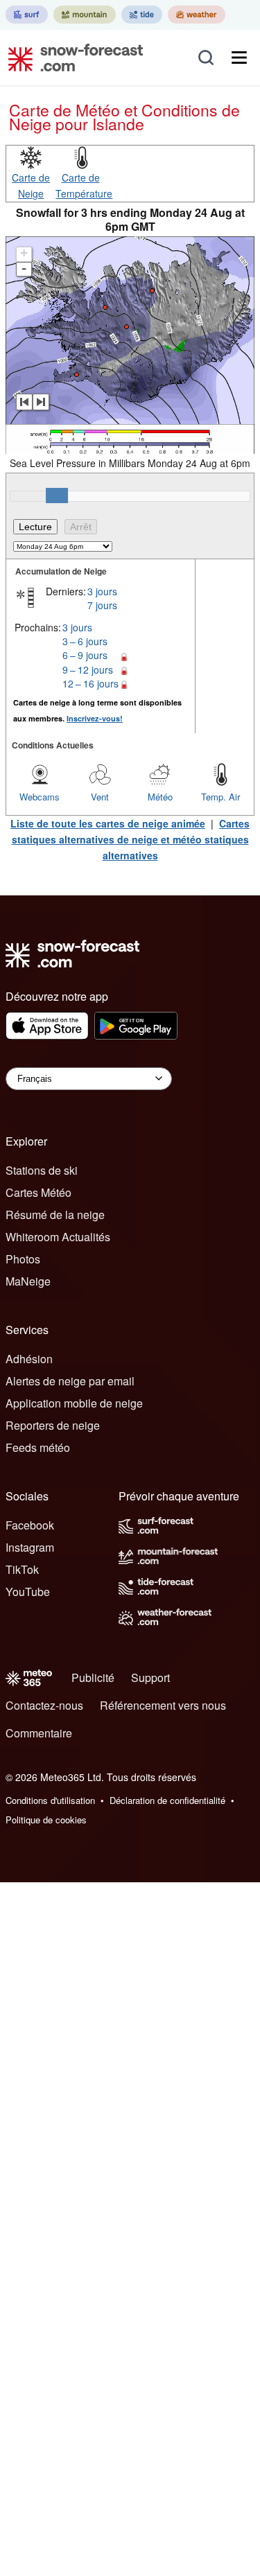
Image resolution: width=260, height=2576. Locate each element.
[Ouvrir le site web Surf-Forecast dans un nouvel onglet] (27, 15)
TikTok (22, 1569)
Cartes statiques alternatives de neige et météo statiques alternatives (131, 839)
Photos (23, 1259)
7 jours (102, 605)
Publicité (93, 1677)
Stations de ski (42, 1170)
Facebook (30, 1525)
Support (150, 1677)
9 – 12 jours (88, 669)
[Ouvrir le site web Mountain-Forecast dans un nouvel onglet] (85, 15)
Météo (160, 797)
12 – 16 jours (90, 683)
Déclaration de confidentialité (167, 1800)
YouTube (28, 1592)
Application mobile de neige (74, 1403)
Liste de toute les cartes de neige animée (108, 823)
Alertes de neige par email (70, 1381)
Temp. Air (220, 797)
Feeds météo (38, 1447)
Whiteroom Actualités (58, 1237)
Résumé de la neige (55, 1215)
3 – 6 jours (85, 641)
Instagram (30, 1547)
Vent (100, 797)
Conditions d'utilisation (50, 1800)
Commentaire (39, 1733)
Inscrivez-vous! (95, 718)
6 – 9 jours (85, 655)
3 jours (102, 591)
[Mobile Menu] (239, 58)
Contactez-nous (44, 1705)
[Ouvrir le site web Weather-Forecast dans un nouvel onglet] (197, 15)
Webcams (40, 797)
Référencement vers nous (163, 1705)
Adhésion (29, 1359)
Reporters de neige (53, 1425)
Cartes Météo (38, 1192)
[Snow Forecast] (71, 58)
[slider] (57, 496)
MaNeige (28, 1281)
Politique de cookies (46, 1820)
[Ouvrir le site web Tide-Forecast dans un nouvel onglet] (142, 15)
